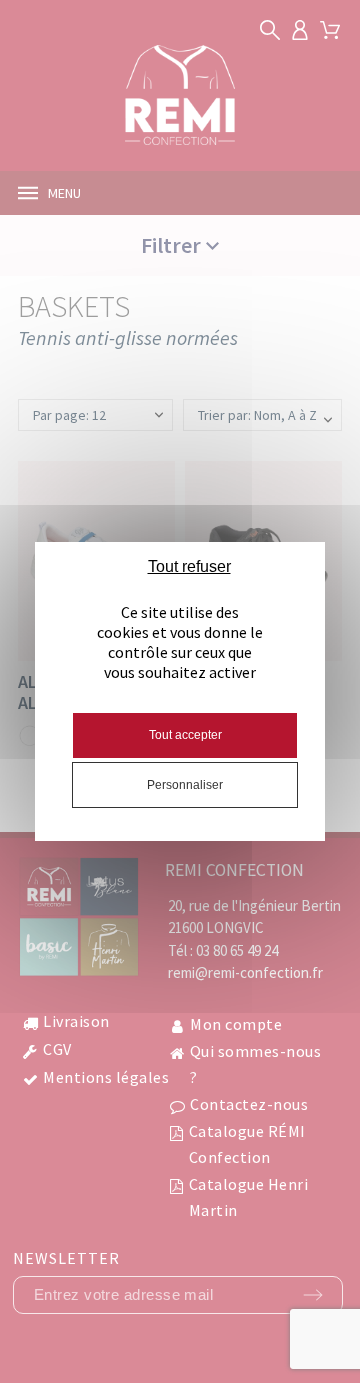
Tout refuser (189, 566)
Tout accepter (185, 735)
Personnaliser (185, 785)
